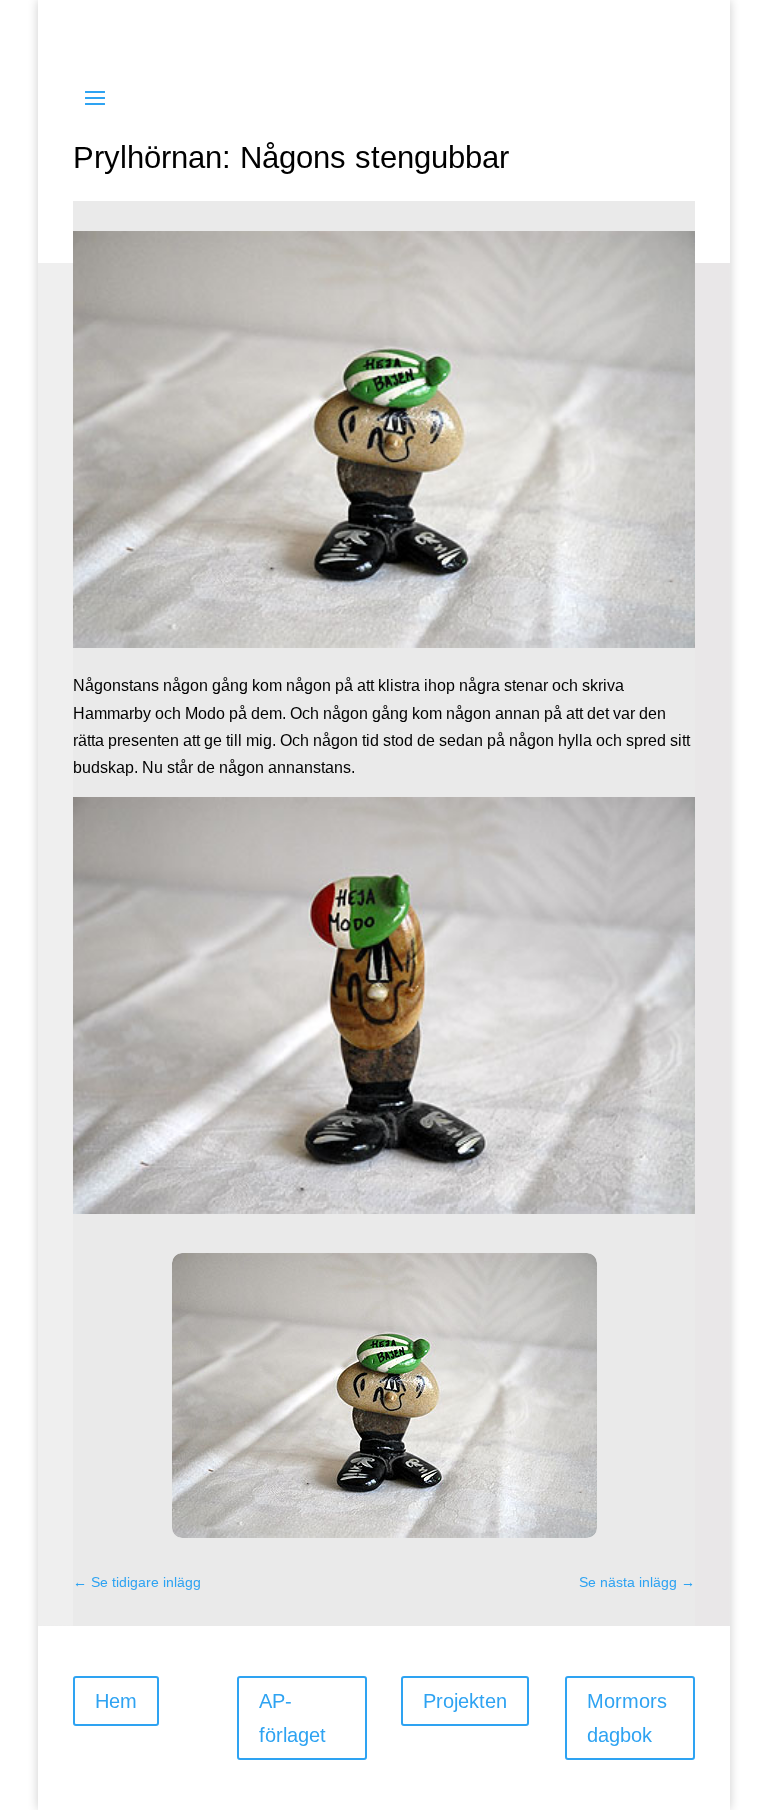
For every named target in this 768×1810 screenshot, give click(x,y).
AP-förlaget (292, 1718)
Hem (116, 1701)
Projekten (465, 1701)
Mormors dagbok (627, 1718)
